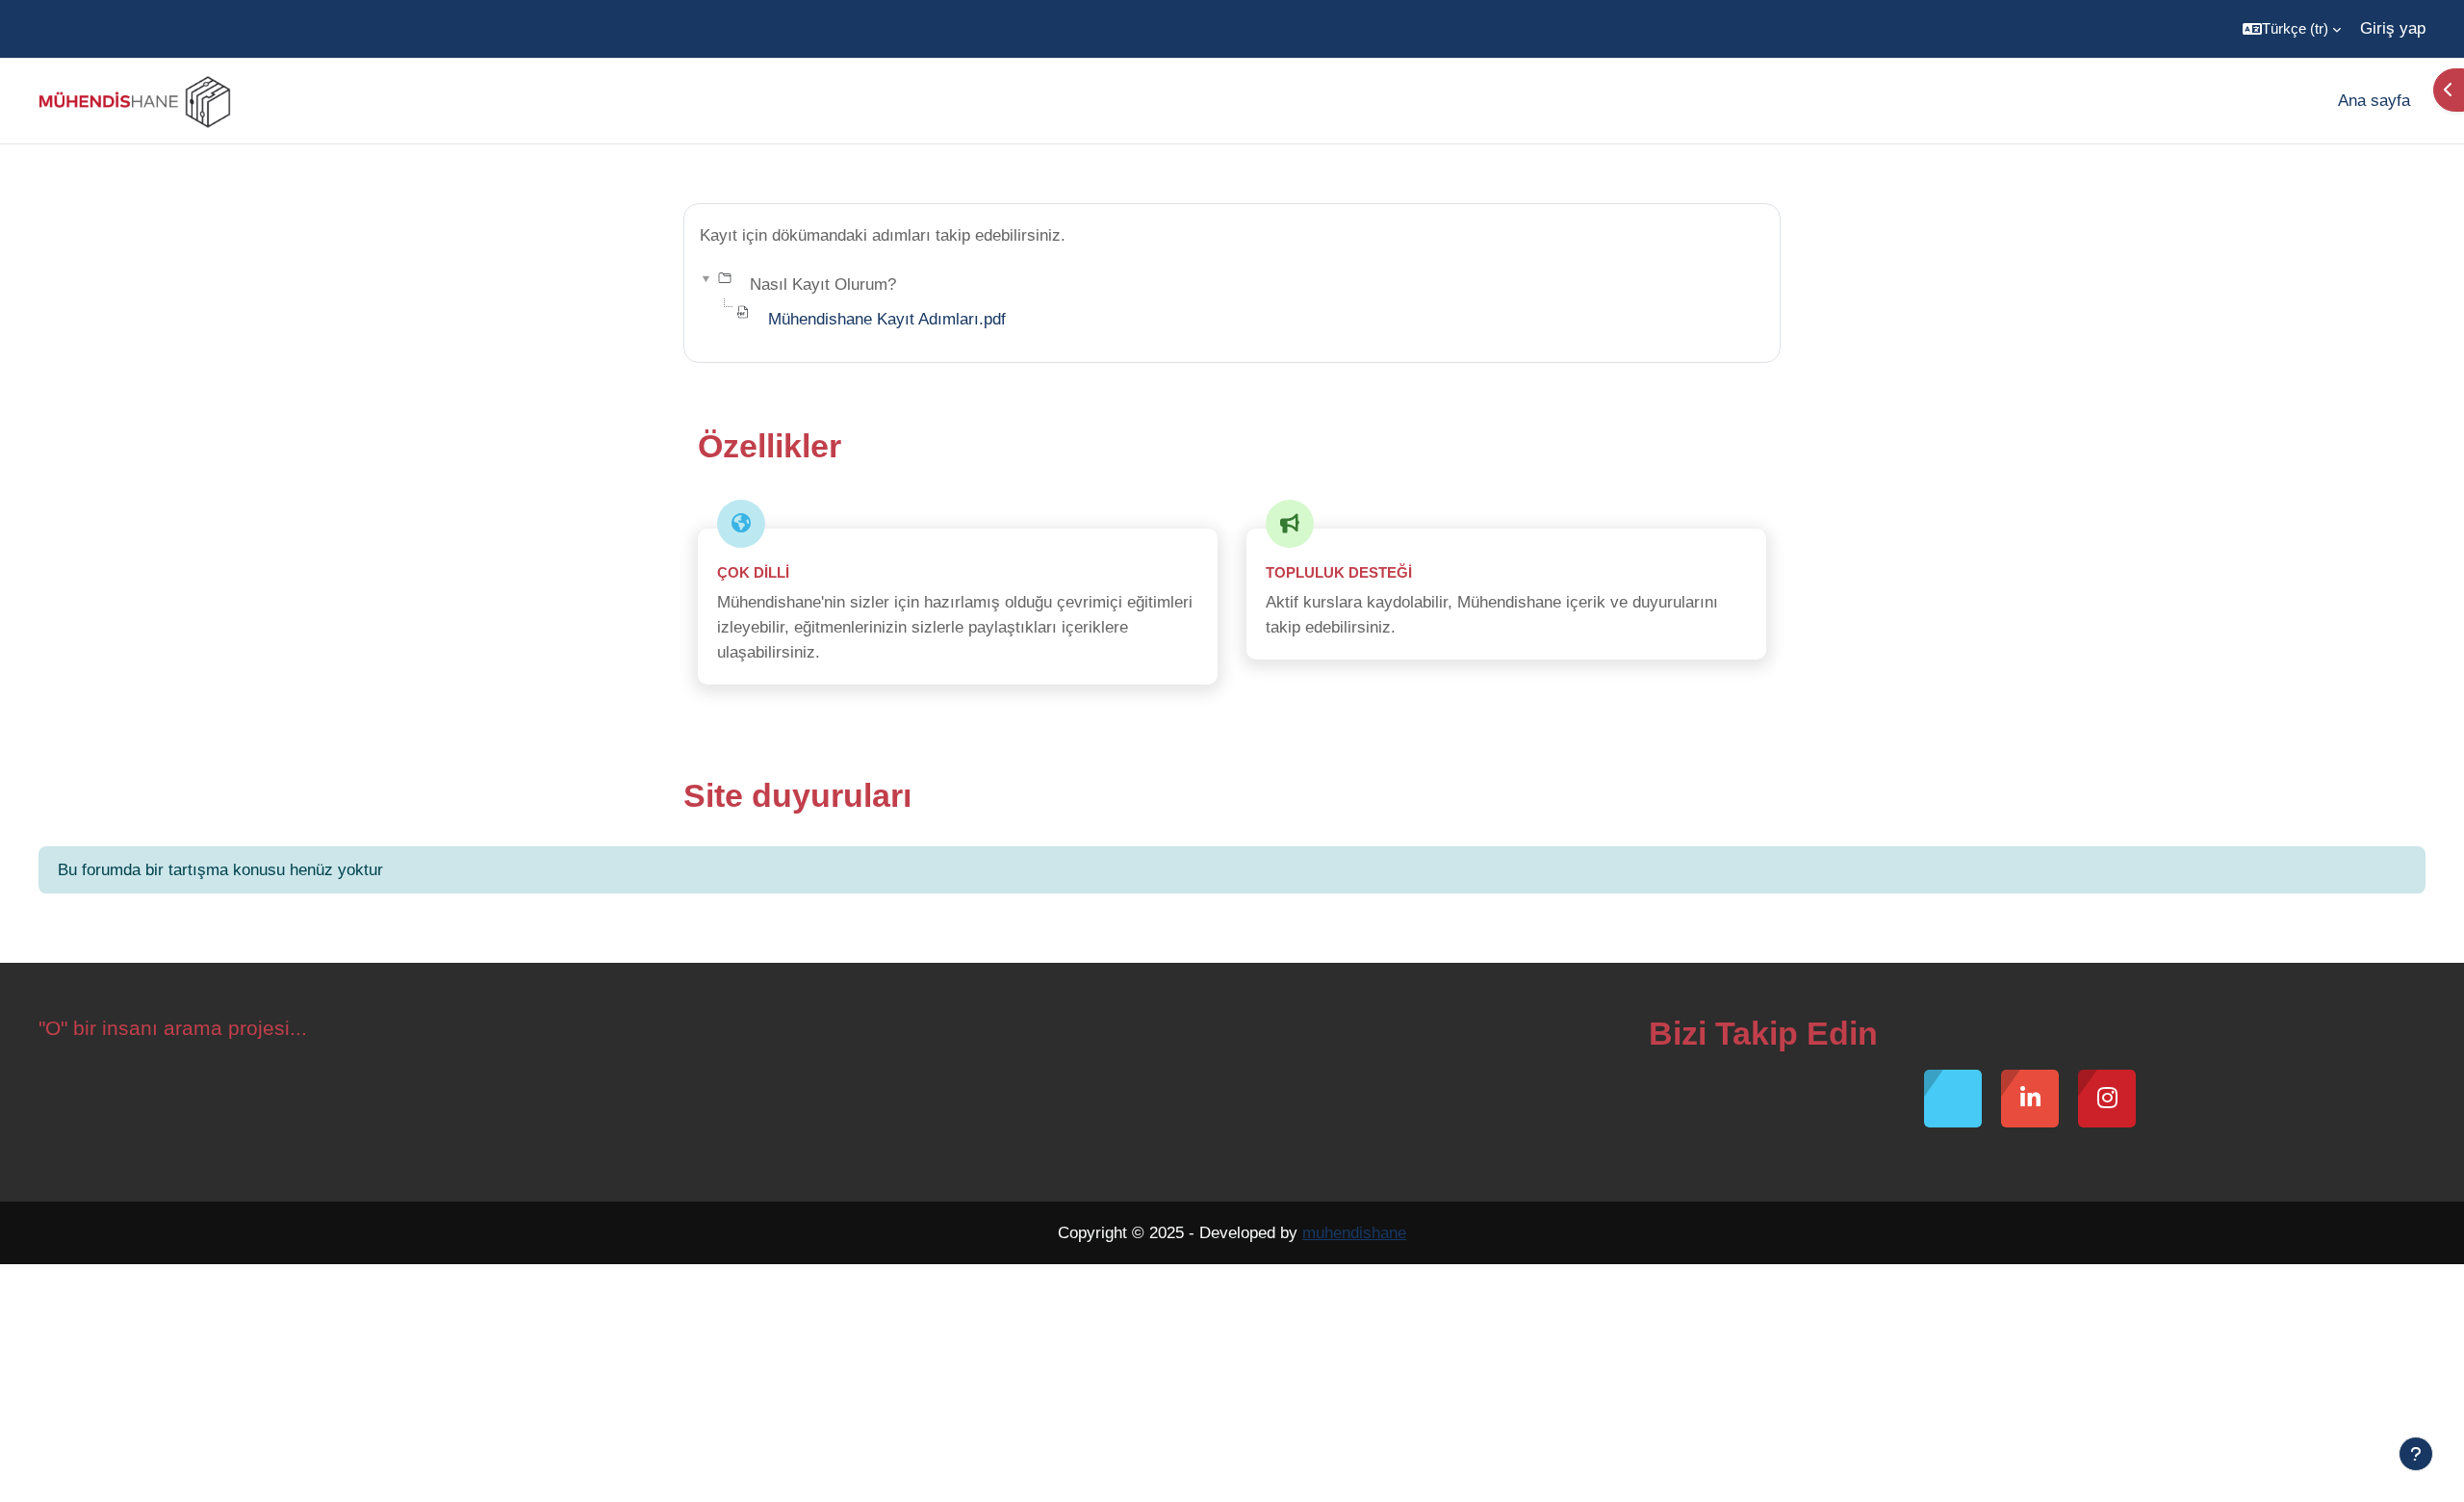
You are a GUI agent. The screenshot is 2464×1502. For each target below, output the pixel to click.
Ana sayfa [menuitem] (2374, 101)
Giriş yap (2393, 28)
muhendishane (1354, 1233)
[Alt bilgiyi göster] (2416, 1454)
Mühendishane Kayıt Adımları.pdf (887, 319)
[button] (2292, 29)
